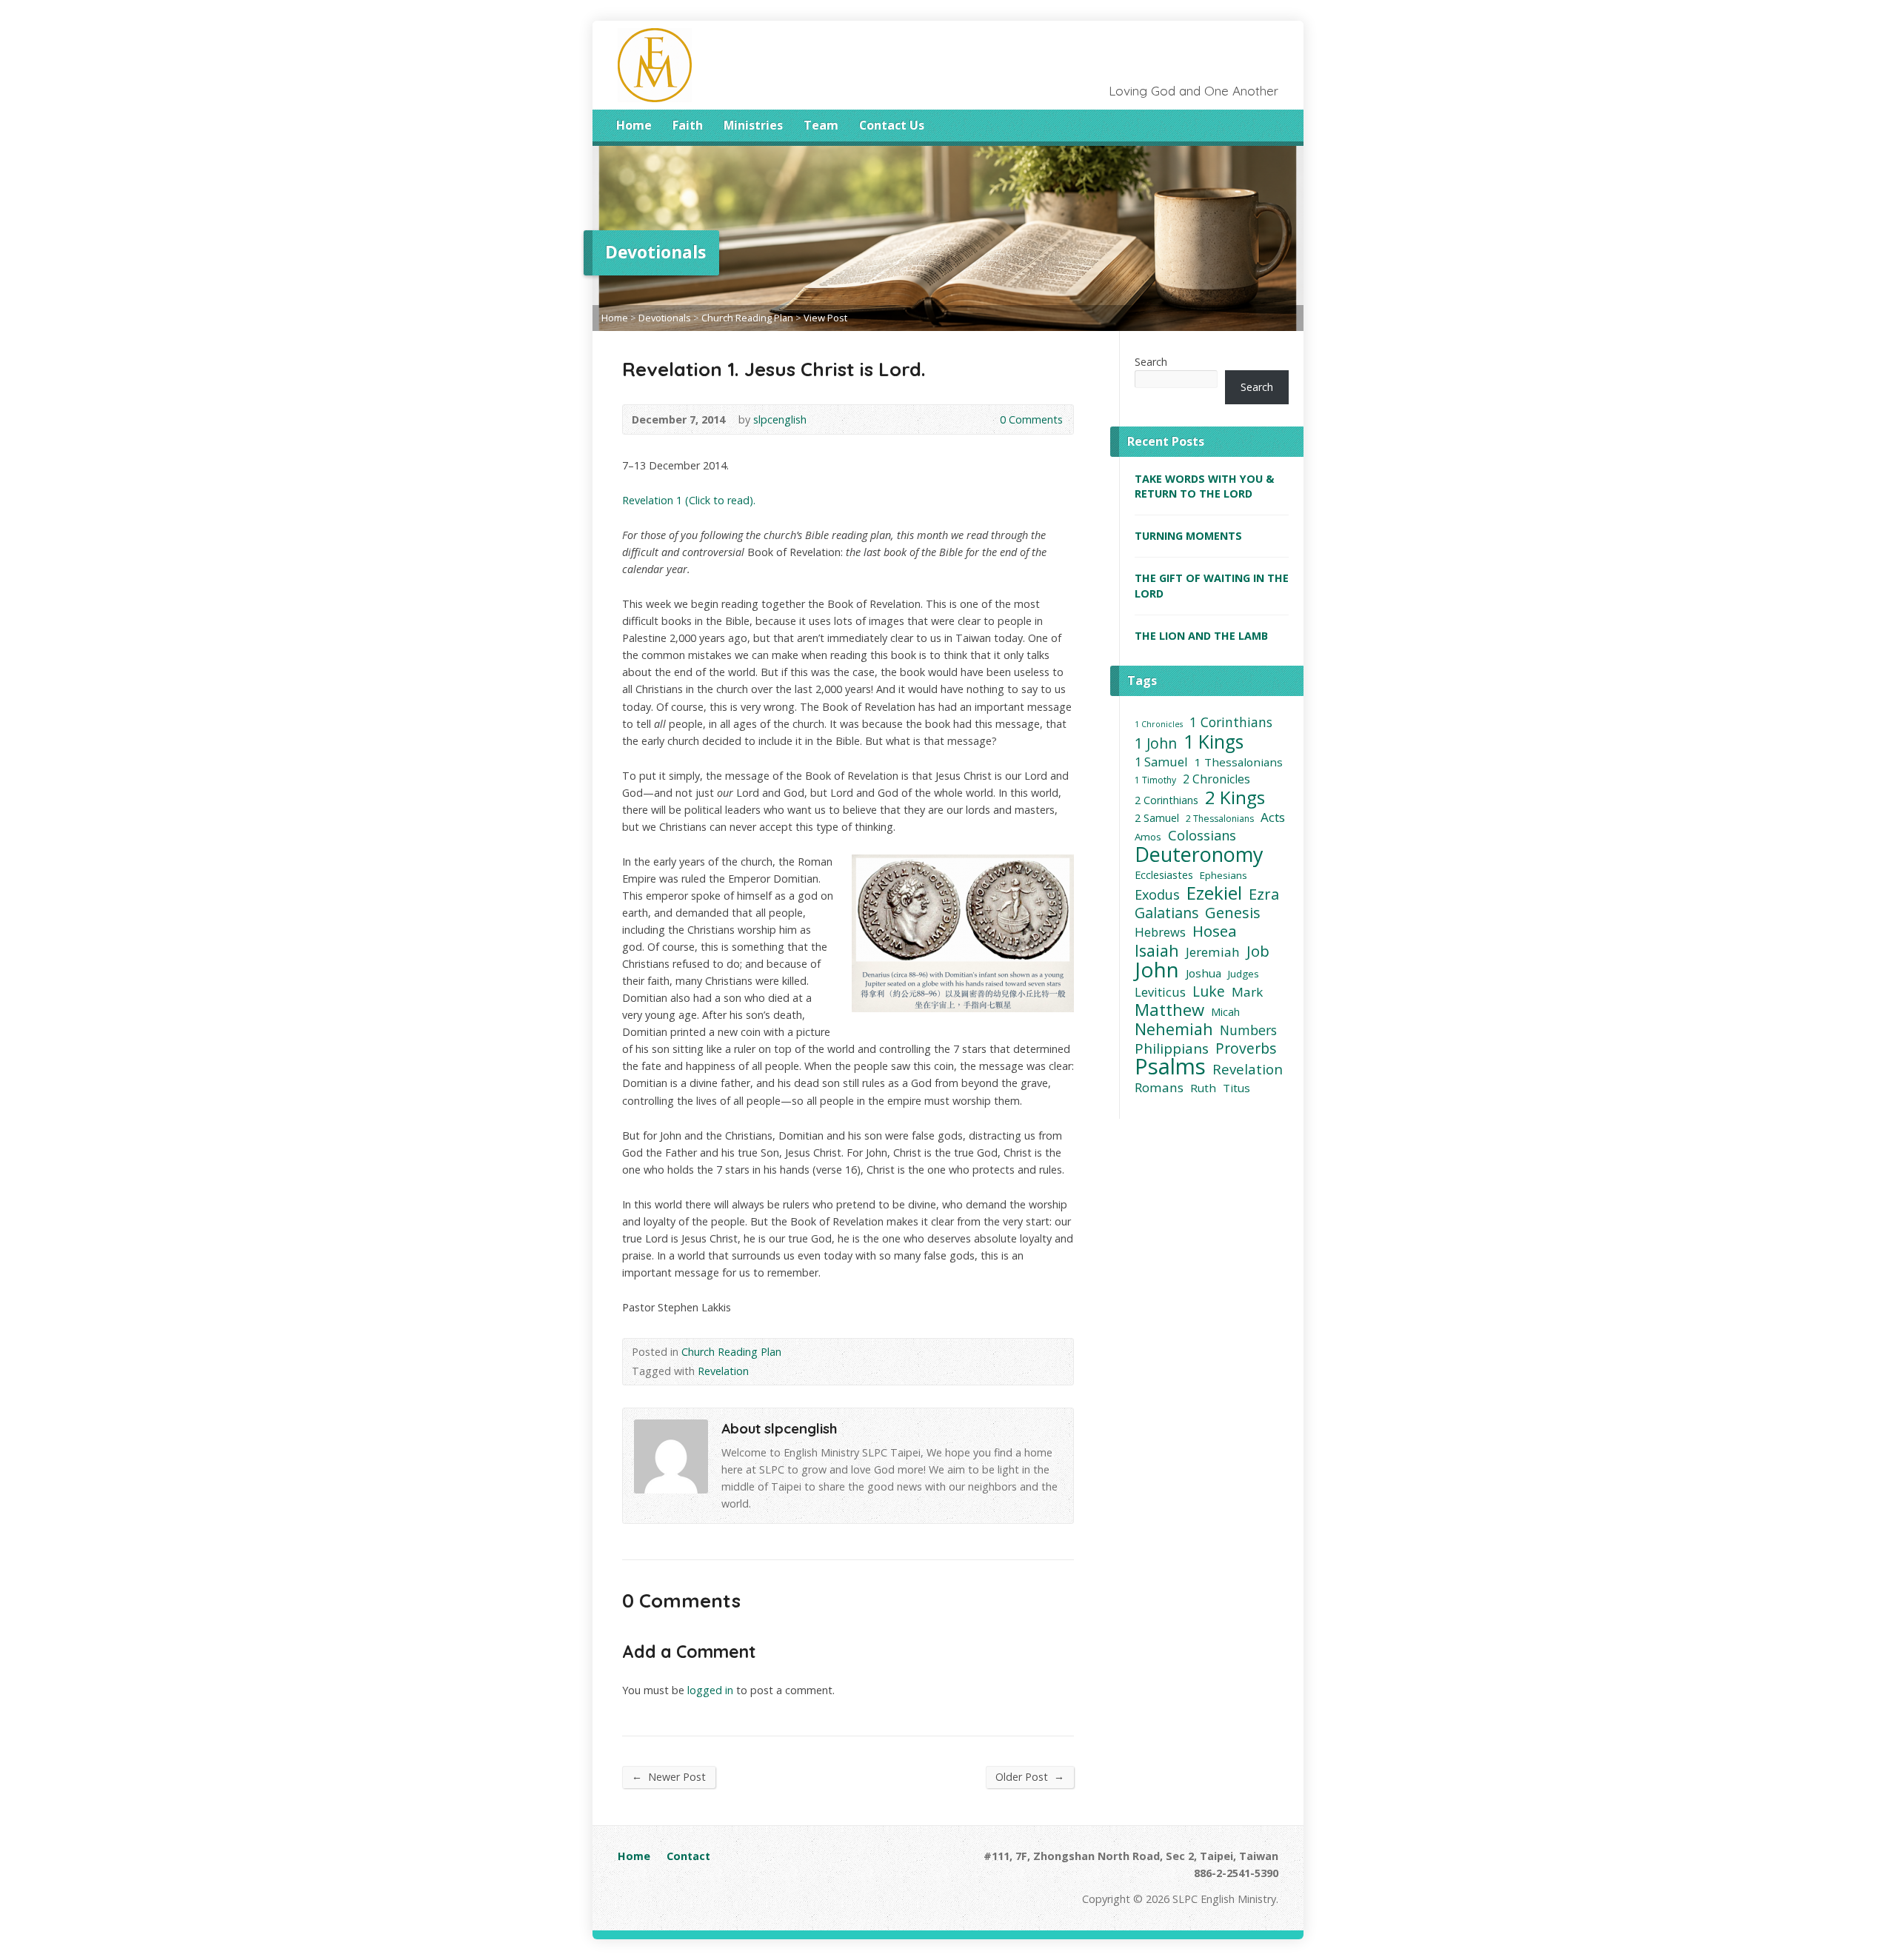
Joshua (1204, 973)
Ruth (1203, 1088)
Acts (1273, 817)
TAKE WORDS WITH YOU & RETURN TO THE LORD (1204, 486)
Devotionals (665, 318)
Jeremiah (1213, 952)
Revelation (723, 1371)
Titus (1236, 1088)
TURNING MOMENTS (1188, 536)
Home (634, 125)
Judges (1244, 974)
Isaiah (1157, 950)
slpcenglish (780, 419)
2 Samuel (1157, 818)
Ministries (753, 125)
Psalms (1170, 1067)
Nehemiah (1174, 1029)
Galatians (1166, 913)
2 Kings (1235, 797)
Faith (688, 125)
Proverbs (1246, 1048)
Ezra (1264, 894)
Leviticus (1160, 992)
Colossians (1202, 836)
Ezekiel (1214, 893)
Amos (1148, 837)
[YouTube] (1274, 127)
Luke (1209, 991)
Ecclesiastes (1164, 875)
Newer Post (669, 1776)
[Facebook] (1253, 127)
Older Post (1030, 1776)
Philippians (1172, 1049)
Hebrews (1160, 932)
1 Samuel (1161, 762)
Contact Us (892, 125)
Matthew (1169, 1010)
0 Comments (988, 419)
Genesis (1233, 913)
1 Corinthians (1231, 722)
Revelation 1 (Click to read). (689, 500)
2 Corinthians (1166, 800)
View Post (825, 318)
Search (1151, 362)
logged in (710, 1690)
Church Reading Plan (747, 318)
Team (821, 125)
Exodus (1157, 895)
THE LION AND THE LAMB (1201, 636)
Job (1258, 951)
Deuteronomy (1199, 854)
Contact (688, 1856)
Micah (1225, 1012)
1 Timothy (1155, 780)
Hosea (1215, 931)
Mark (1247, 992)
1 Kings (1214, 742)
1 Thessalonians (1239, 762)
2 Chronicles (1216, 779)
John (1157, 970)
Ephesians (1224, 875)
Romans (1159, 1087)
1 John (1156, 743)
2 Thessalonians (1220, 819)
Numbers (1248, 1030)
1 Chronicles (1159, 724)
